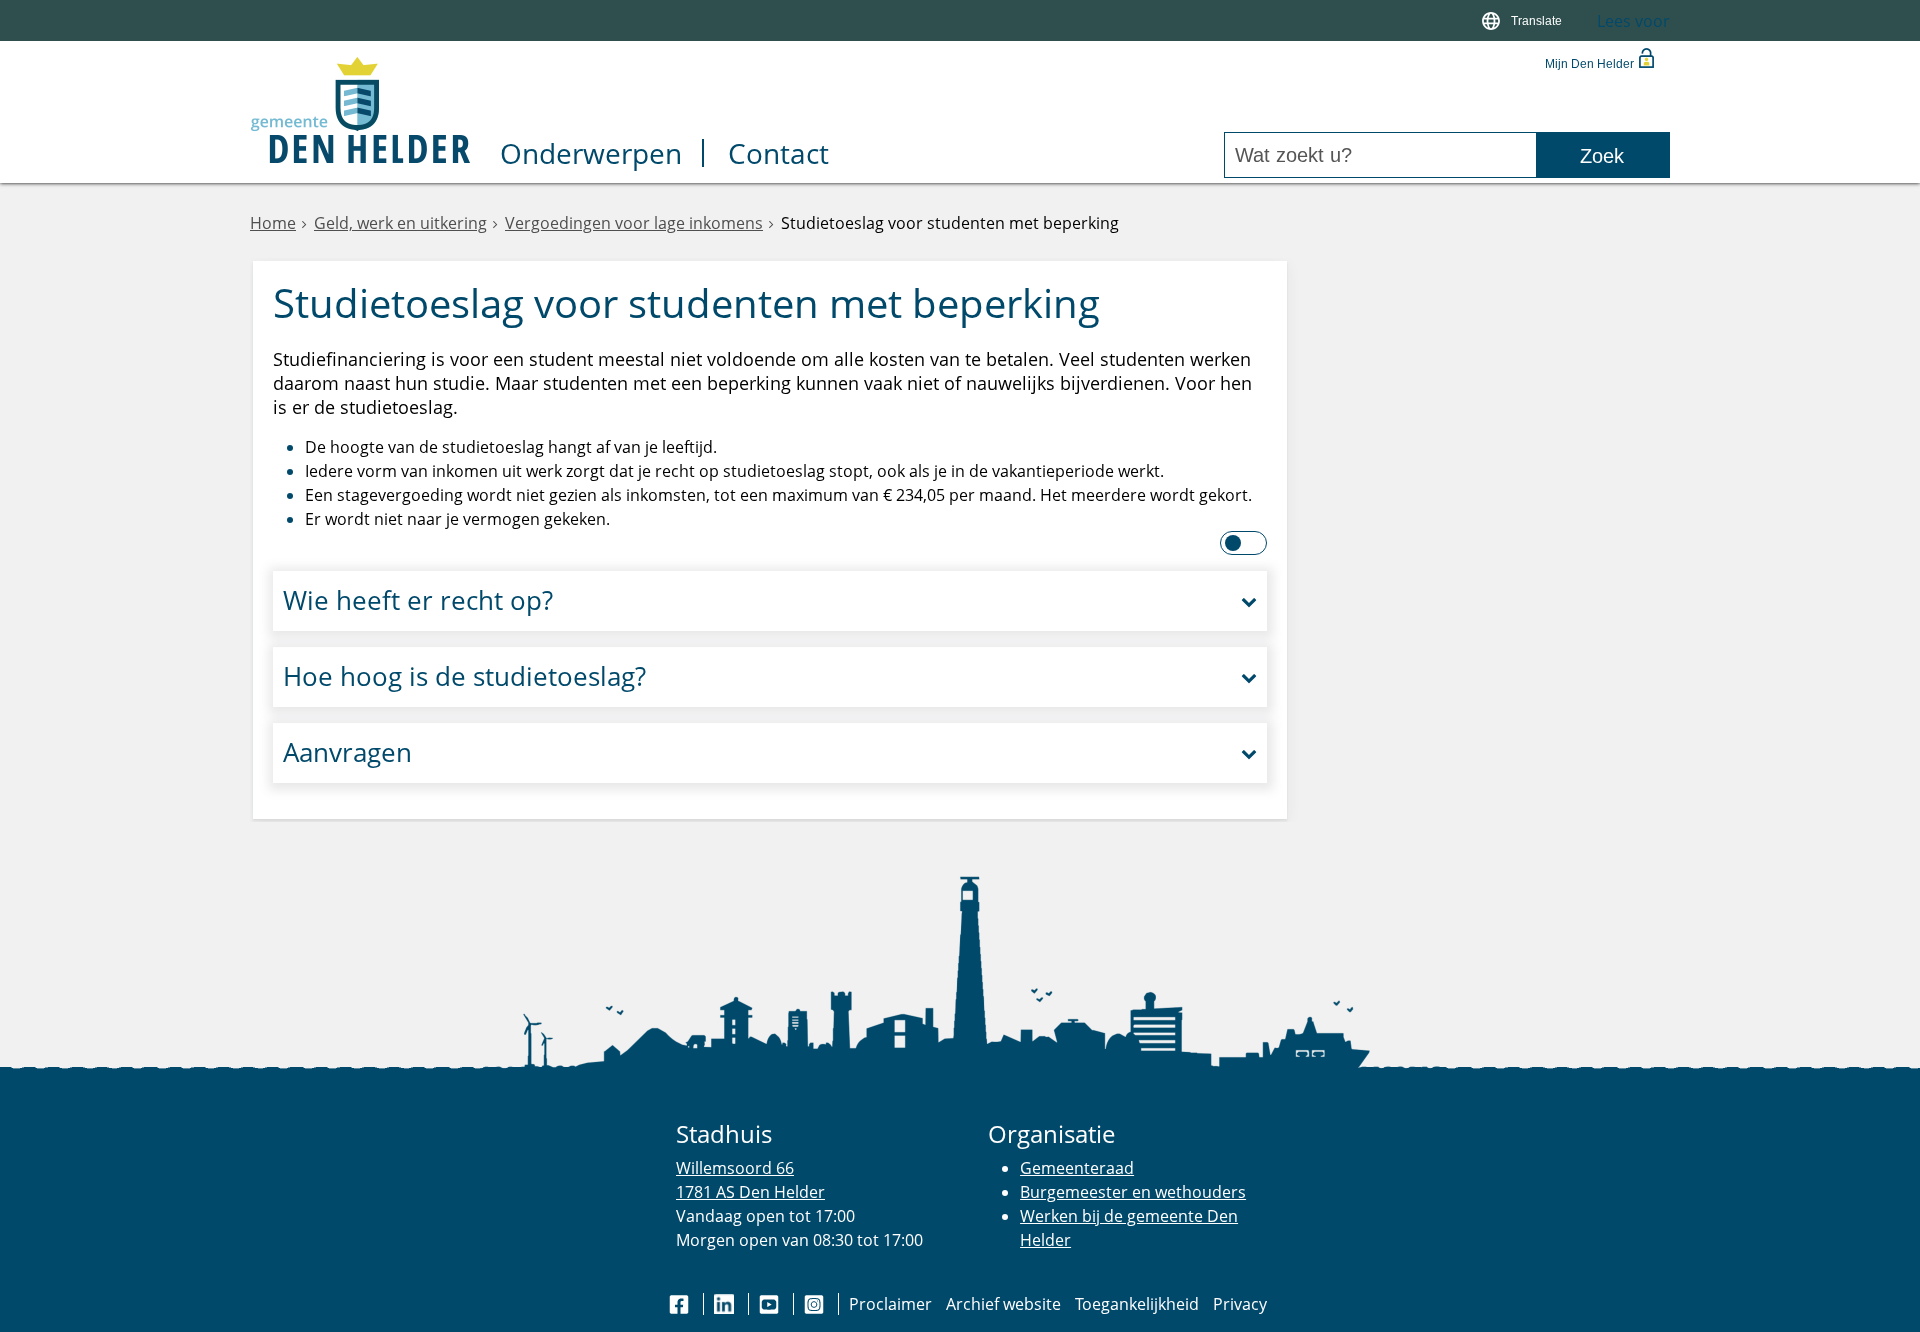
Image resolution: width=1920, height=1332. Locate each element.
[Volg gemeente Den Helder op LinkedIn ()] (726, 1304)
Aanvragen (347, 752)
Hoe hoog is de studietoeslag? (464, 676)
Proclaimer (890, 1304)
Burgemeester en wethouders (1133, 1192)
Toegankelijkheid (1137, 1304)
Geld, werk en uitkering (400, 223)
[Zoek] (1602, 155)
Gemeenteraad (1077, 1168)
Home (273, 223)
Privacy (1240, 1304)
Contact (778, 155)
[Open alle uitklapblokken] (1244, 543)
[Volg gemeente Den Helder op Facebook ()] (681, 1304)
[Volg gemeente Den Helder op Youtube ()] (771, 1304)
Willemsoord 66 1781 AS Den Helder (750, 1179)
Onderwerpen (591, 155)
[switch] (1524, 20)
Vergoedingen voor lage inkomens (634, 223)
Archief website (1003, 1304)
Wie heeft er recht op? (418, 600)
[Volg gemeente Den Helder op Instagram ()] (816, 1304)
